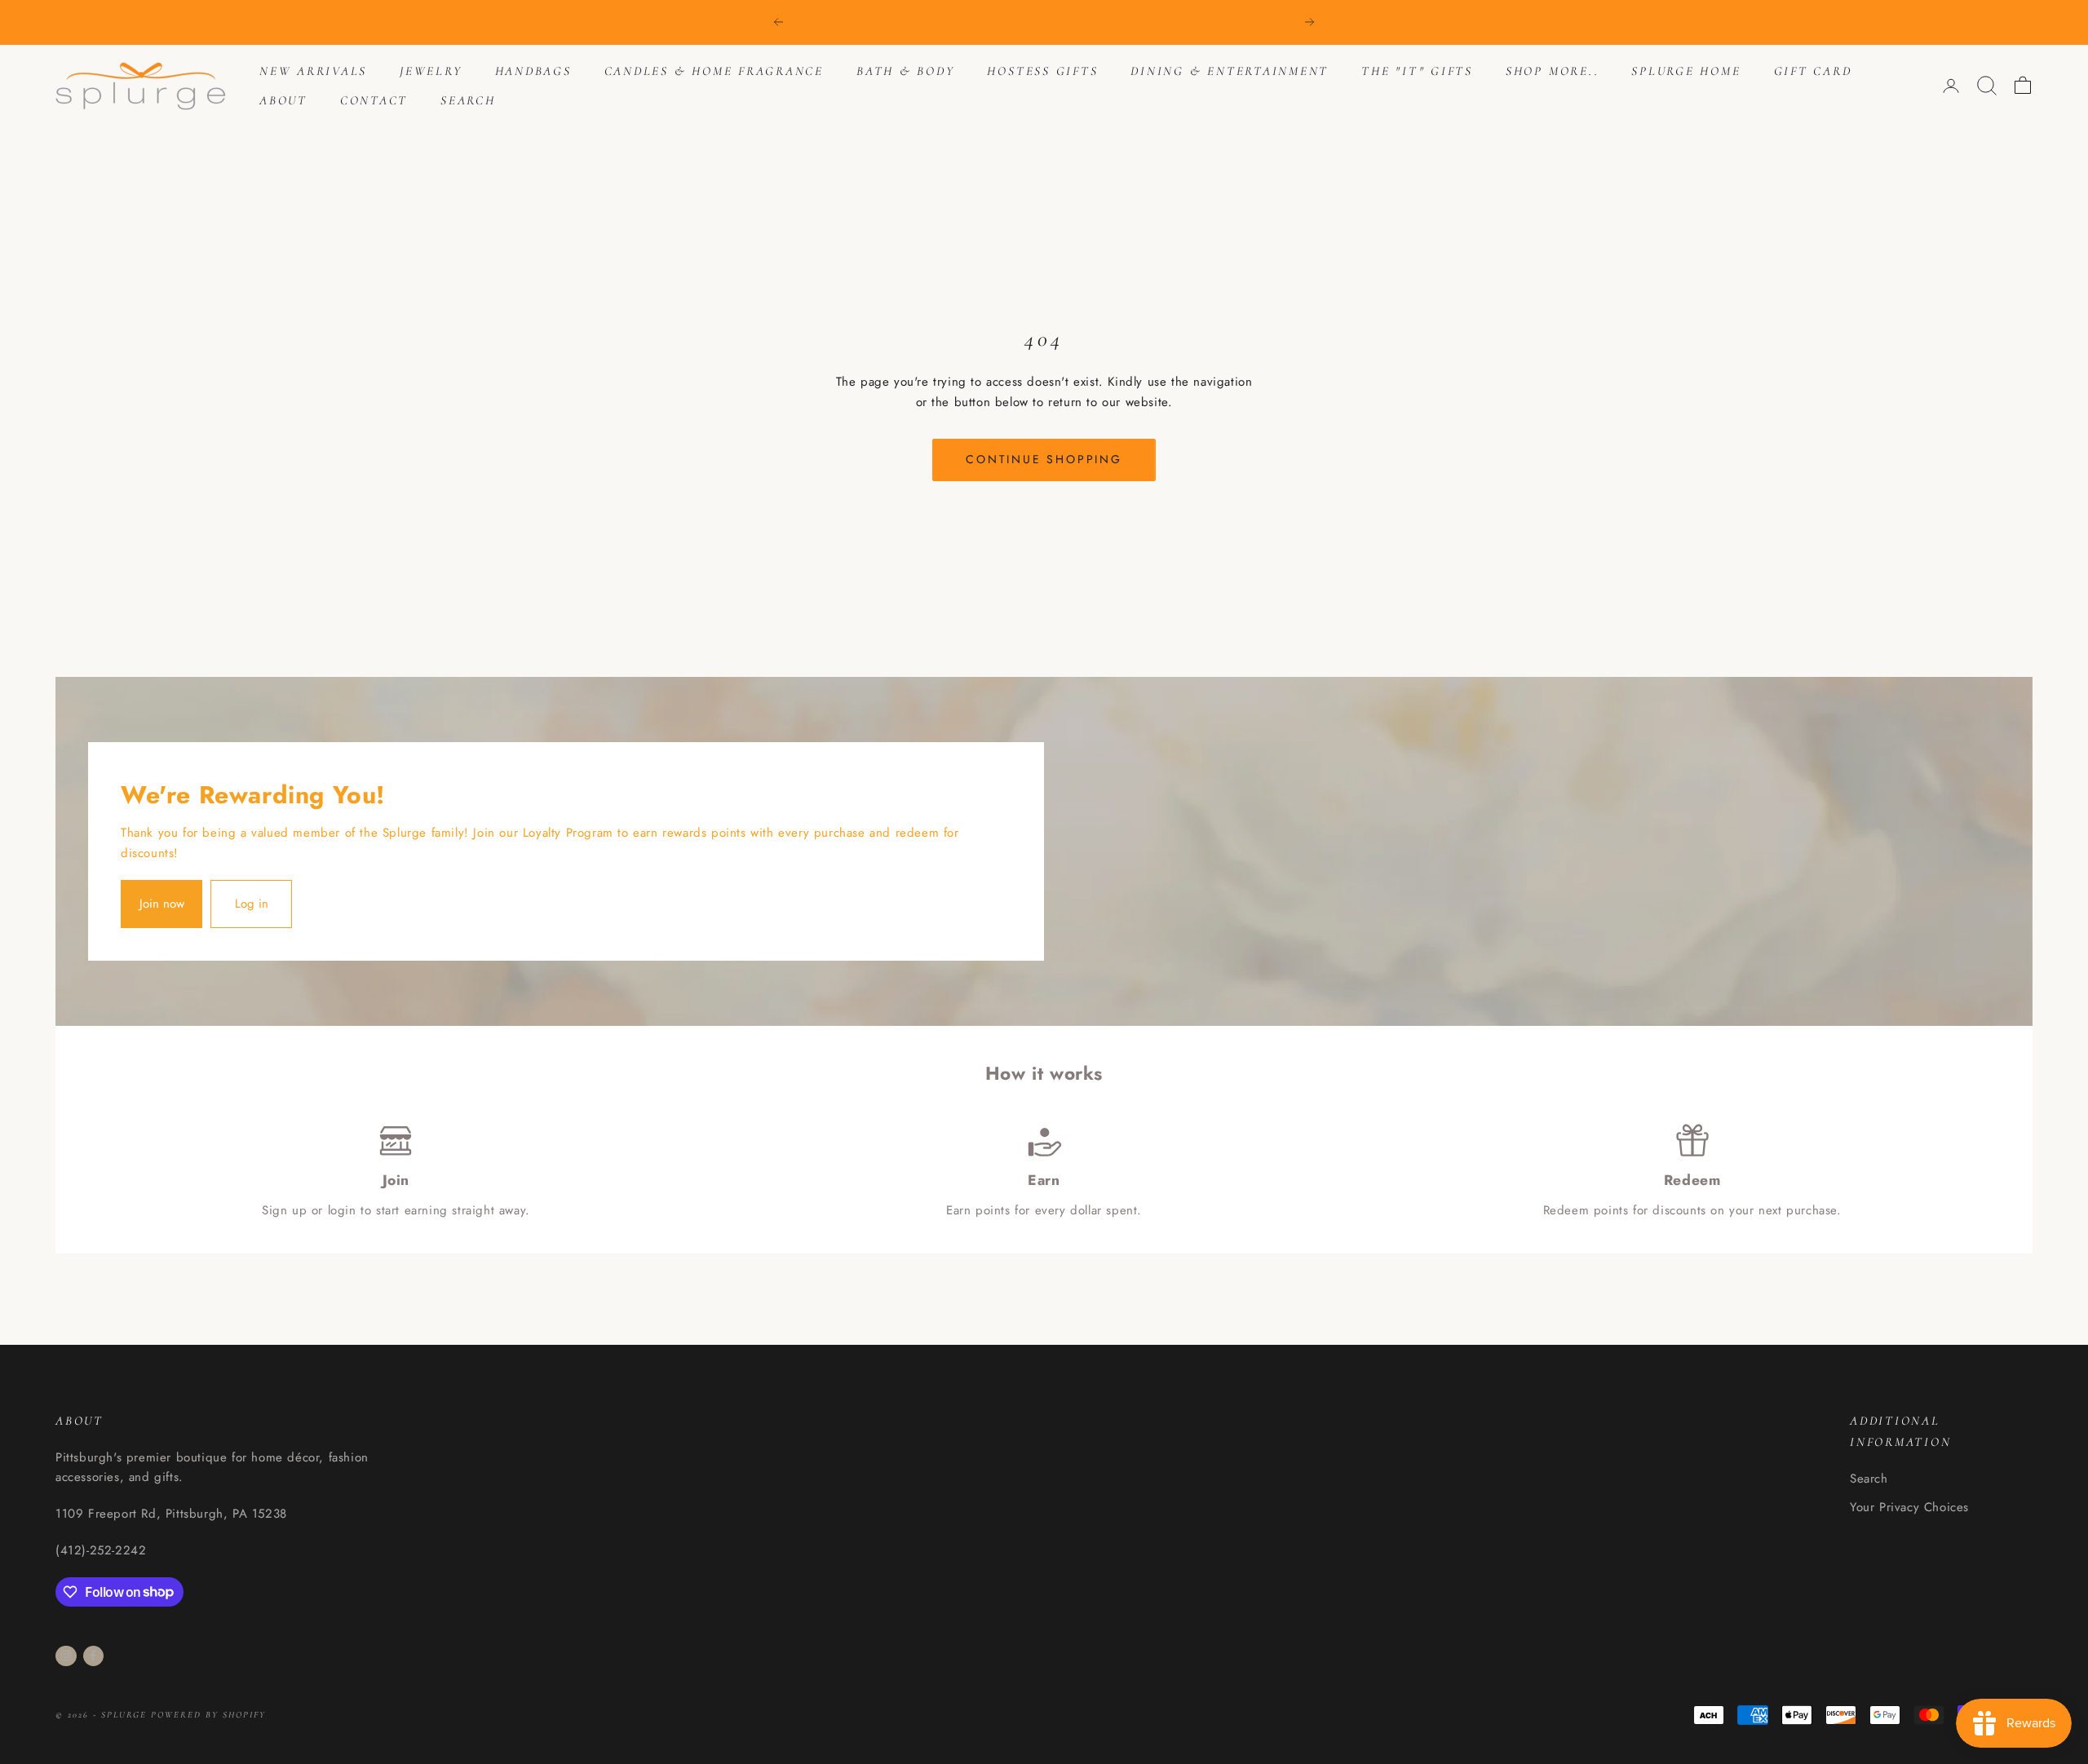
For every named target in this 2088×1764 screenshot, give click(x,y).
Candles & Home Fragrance (714, 71)
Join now (162, 904)
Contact (374, 100)
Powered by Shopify (208, 1715)
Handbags (533, 71)
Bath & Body (905, 71)
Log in (252, 904)
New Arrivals (313, 71)
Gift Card (1813, 71)
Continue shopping (1044, 459)
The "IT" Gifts (1417, 71)
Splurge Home (1686, 71)
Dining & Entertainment (1230, 71)
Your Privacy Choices (1909, 1507)
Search (468, 100)
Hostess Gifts (1042, 71)
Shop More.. (1552, 71)
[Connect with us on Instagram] (66, 1656)
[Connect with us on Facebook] (93, 1656)
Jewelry (431, 71)
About (283, 100)
